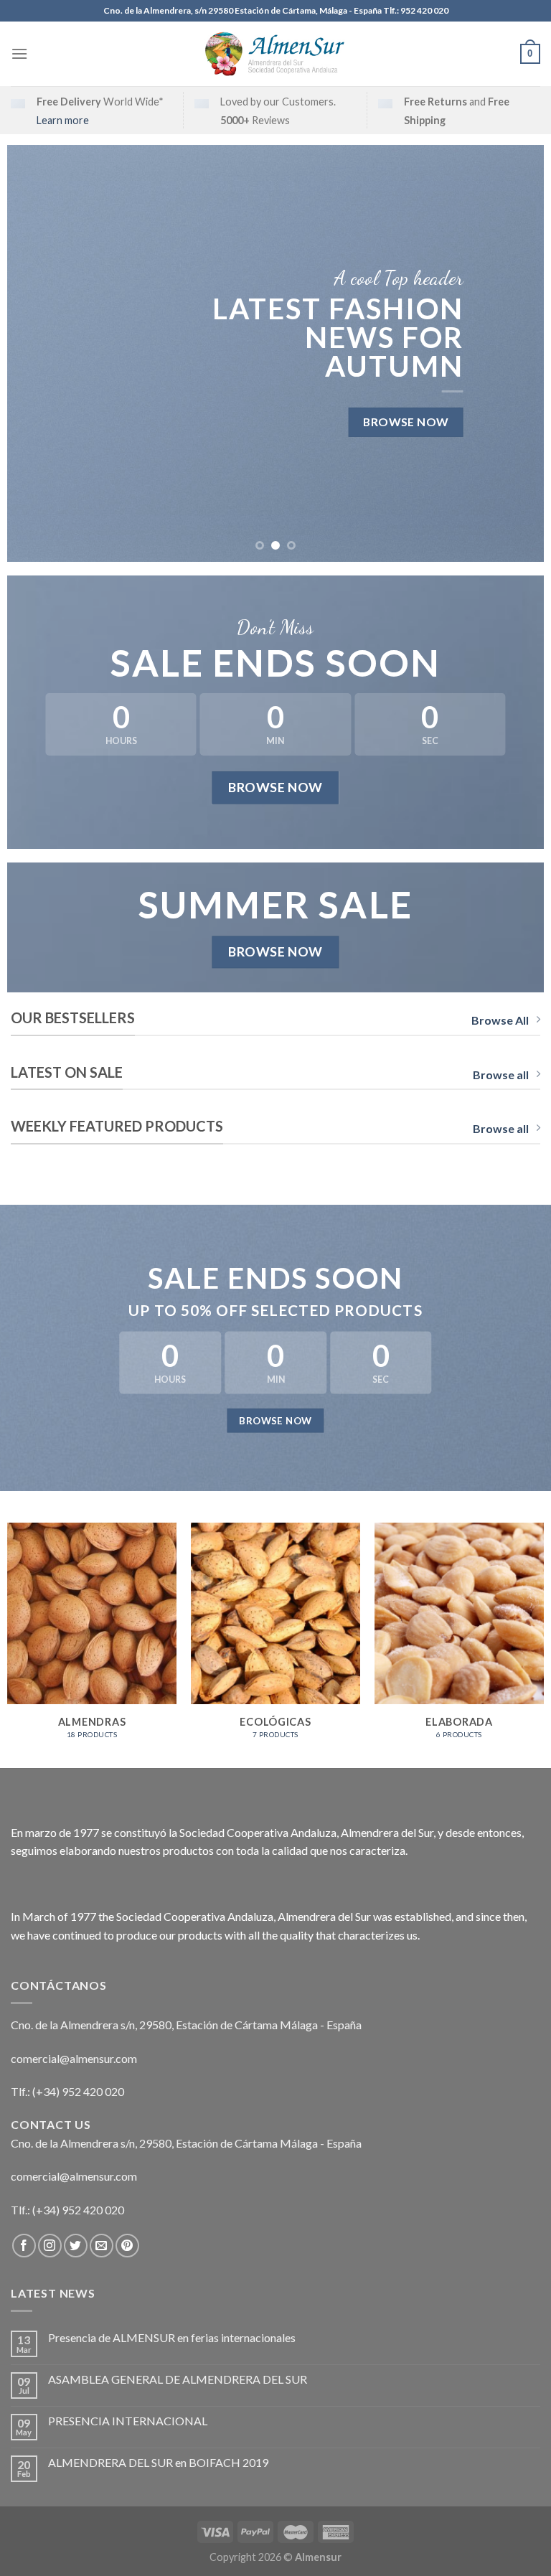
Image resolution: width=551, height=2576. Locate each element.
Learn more (63, 120)
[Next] (515, 353)
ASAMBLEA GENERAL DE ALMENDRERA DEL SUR (178, 2379)
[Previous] (36, 353)
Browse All (500, 1020)
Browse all (501, 1075)
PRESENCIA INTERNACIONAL (128, 2421)
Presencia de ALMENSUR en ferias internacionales (172, 2337)
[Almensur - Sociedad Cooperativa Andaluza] (275, 54)
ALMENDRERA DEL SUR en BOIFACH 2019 (158, 2462)
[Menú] (19, 53)
